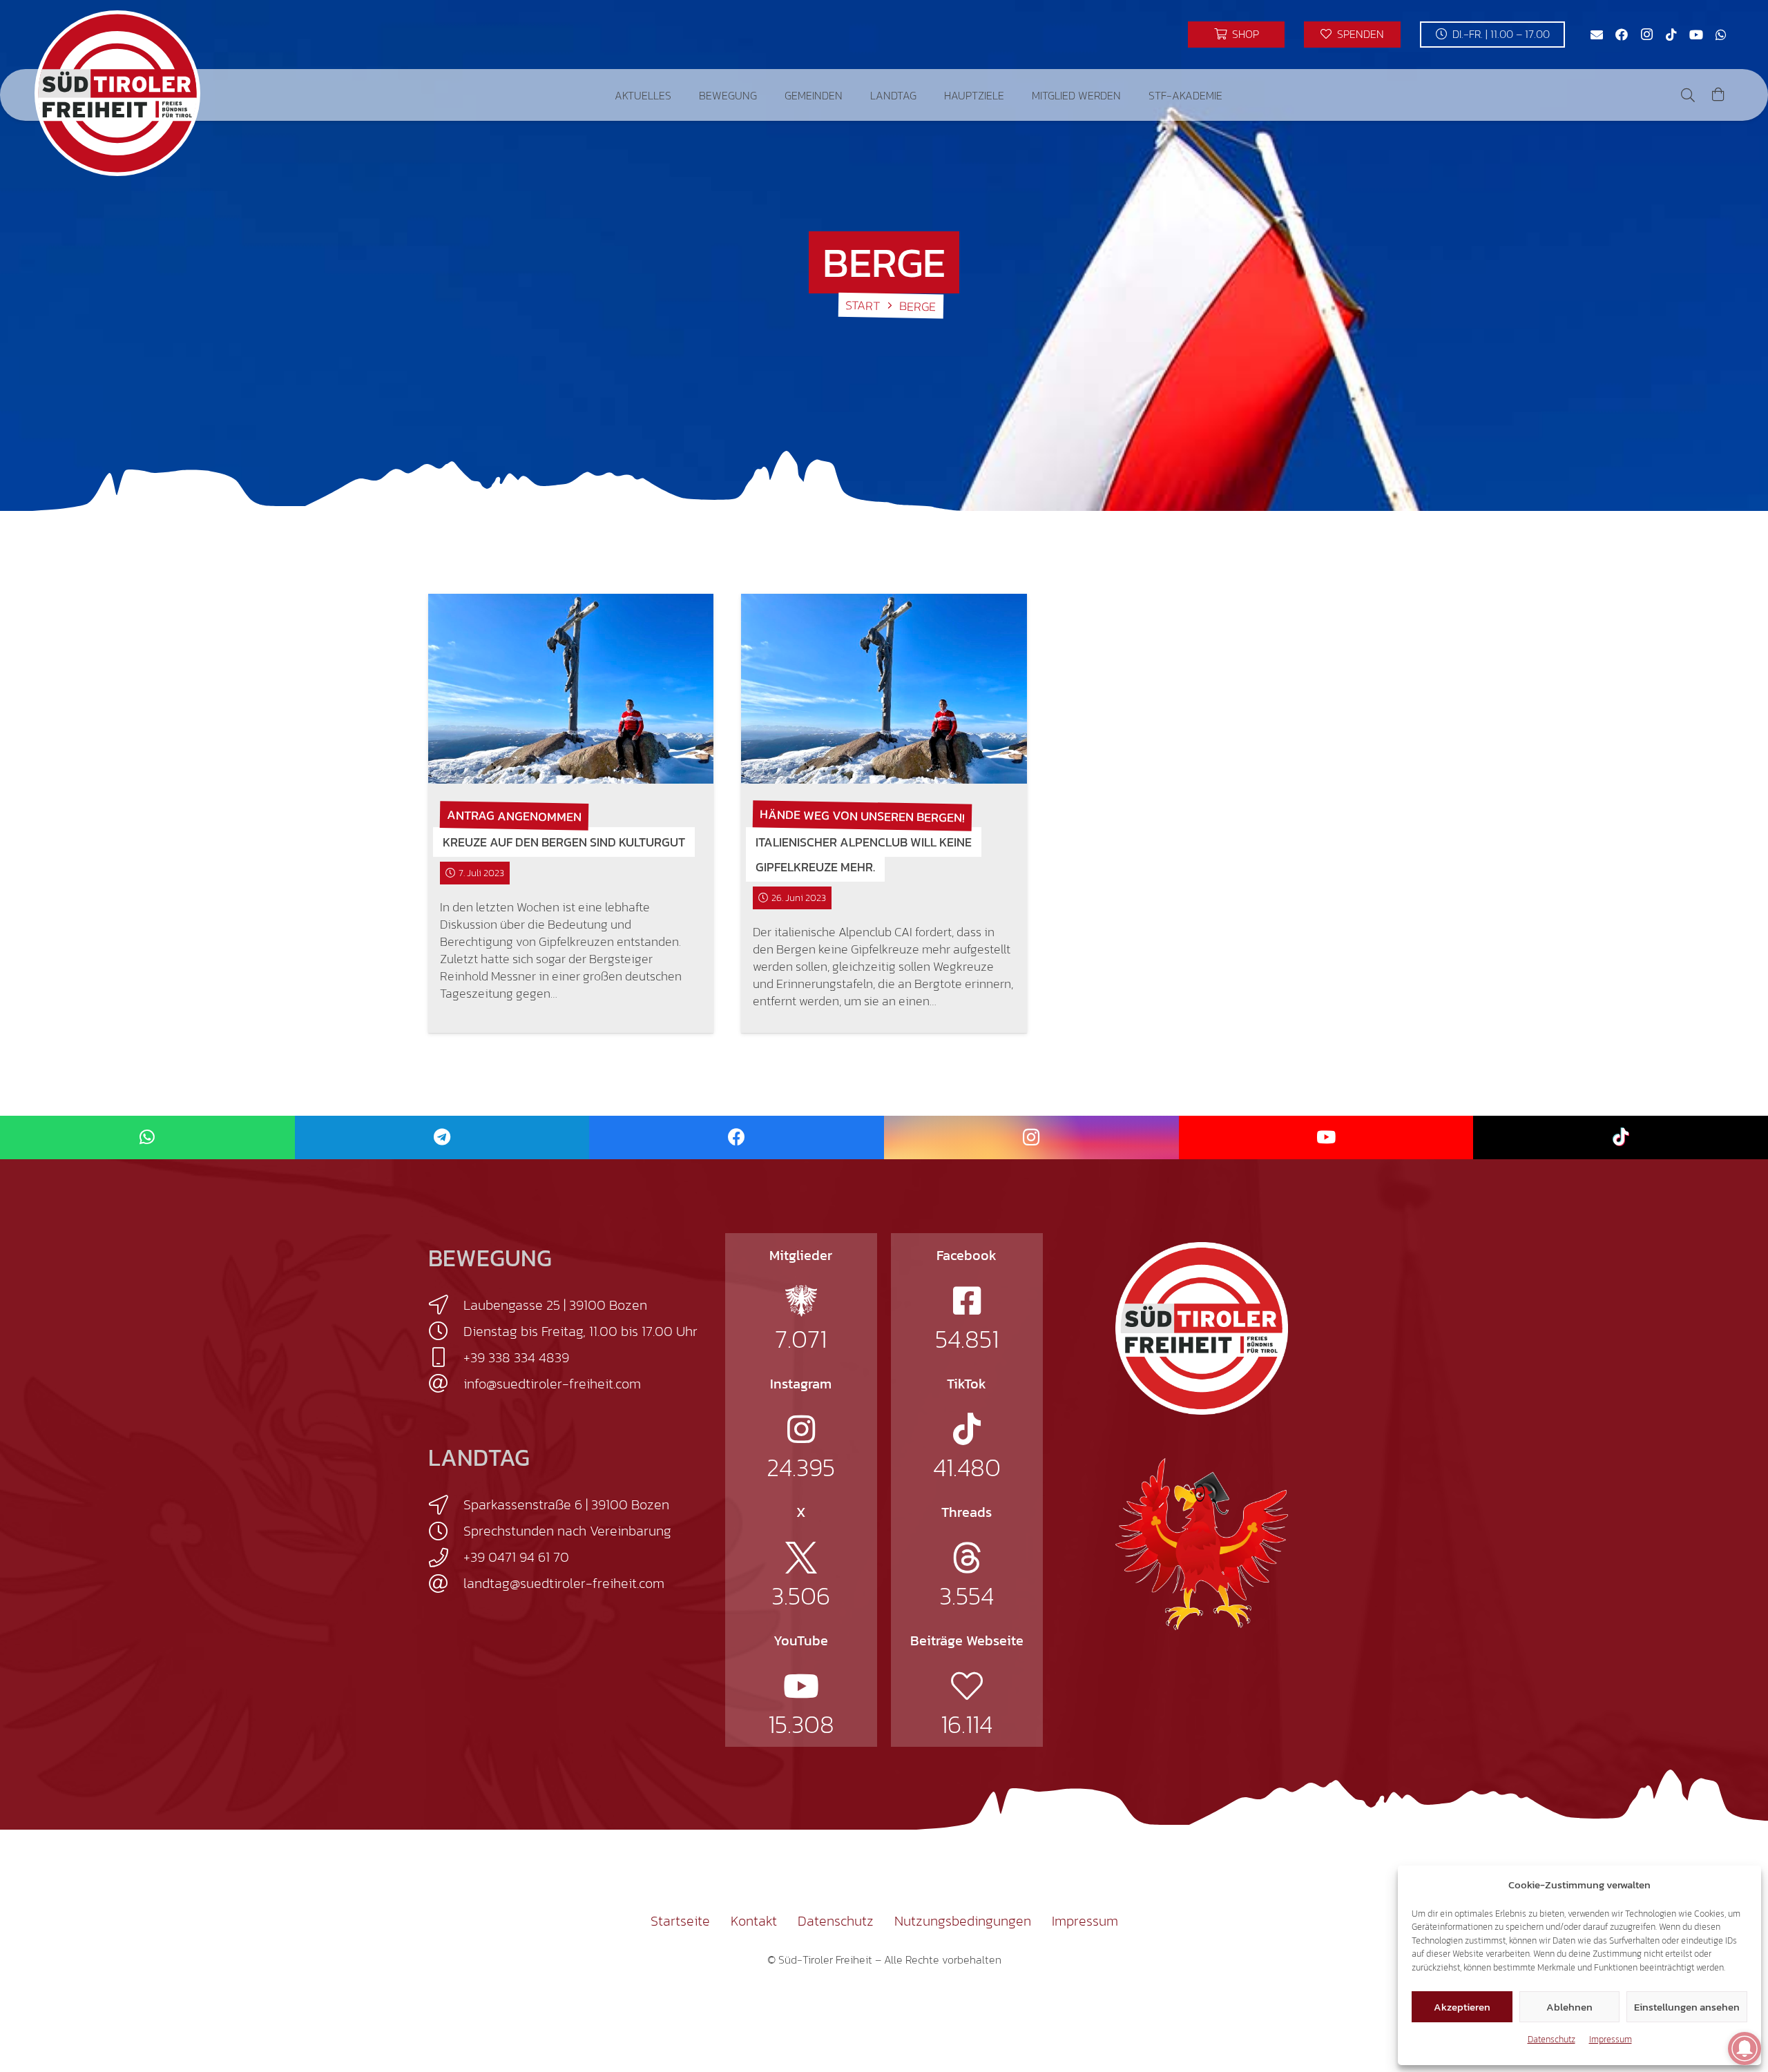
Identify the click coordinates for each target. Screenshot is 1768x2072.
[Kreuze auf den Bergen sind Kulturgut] (571, 689)
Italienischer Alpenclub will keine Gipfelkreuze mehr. (864, 854)
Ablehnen (1569, 2007)
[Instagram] (1646, 35)
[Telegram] (442, 1137)
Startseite (680, 1921)
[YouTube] (1696, 35)
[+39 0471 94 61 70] (446, 1558)
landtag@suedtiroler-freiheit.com (564, 1583)
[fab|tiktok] (967, 1429)
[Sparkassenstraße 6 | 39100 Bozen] (446, 1505)
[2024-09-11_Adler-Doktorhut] (1202, 1543)
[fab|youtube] (801, 1686)
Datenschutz (1551, 2039)
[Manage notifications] (1745, 2049)
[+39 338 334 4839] (446, 1357)
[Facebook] (1622, 35)
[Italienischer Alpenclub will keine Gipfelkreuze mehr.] (884, 689)
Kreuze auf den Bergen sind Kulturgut (564, 842)
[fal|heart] (967, 1686)
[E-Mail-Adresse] (1597, 35)
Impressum (1611, 2039)
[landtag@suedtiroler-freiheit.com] (446, 1584)
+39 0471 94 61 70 (516, 1557)
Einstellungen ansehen (1687, 2007)
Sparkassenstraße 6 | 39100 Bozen (566, 1504)
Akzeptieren (1462, 2007)
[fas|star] (801, 1301)
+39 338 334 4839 (516, 1357)
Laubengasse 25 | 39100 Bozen (555, 1305)
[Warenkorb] (1718, 95)
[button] (681, 95)
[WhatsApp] (1721, 35)
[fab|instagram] (801, 1429)
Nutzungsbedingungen (963, 1921)
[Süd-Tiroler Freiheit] (1202, 1328)
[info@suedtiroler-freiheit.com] (446, 1384)
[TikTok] (1671, 35)
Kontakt (754, 1921)
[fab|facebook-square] (967, 1301)
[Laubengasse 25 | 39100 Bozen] (446, 1305)
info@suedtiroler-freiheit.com (552, 1384)
